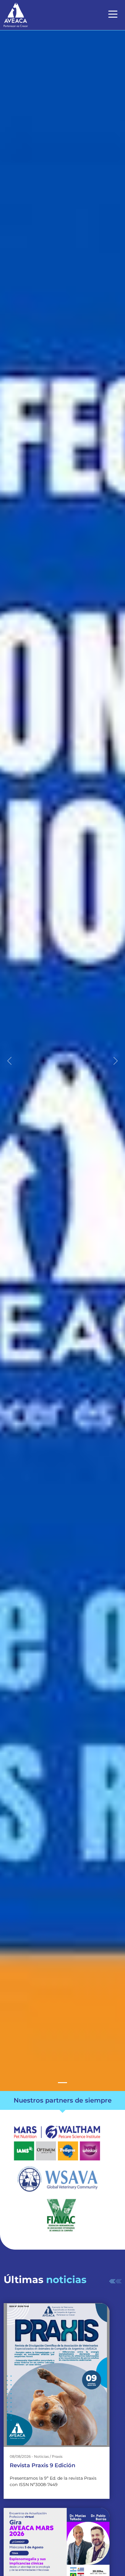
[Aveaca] (62, 2083)
